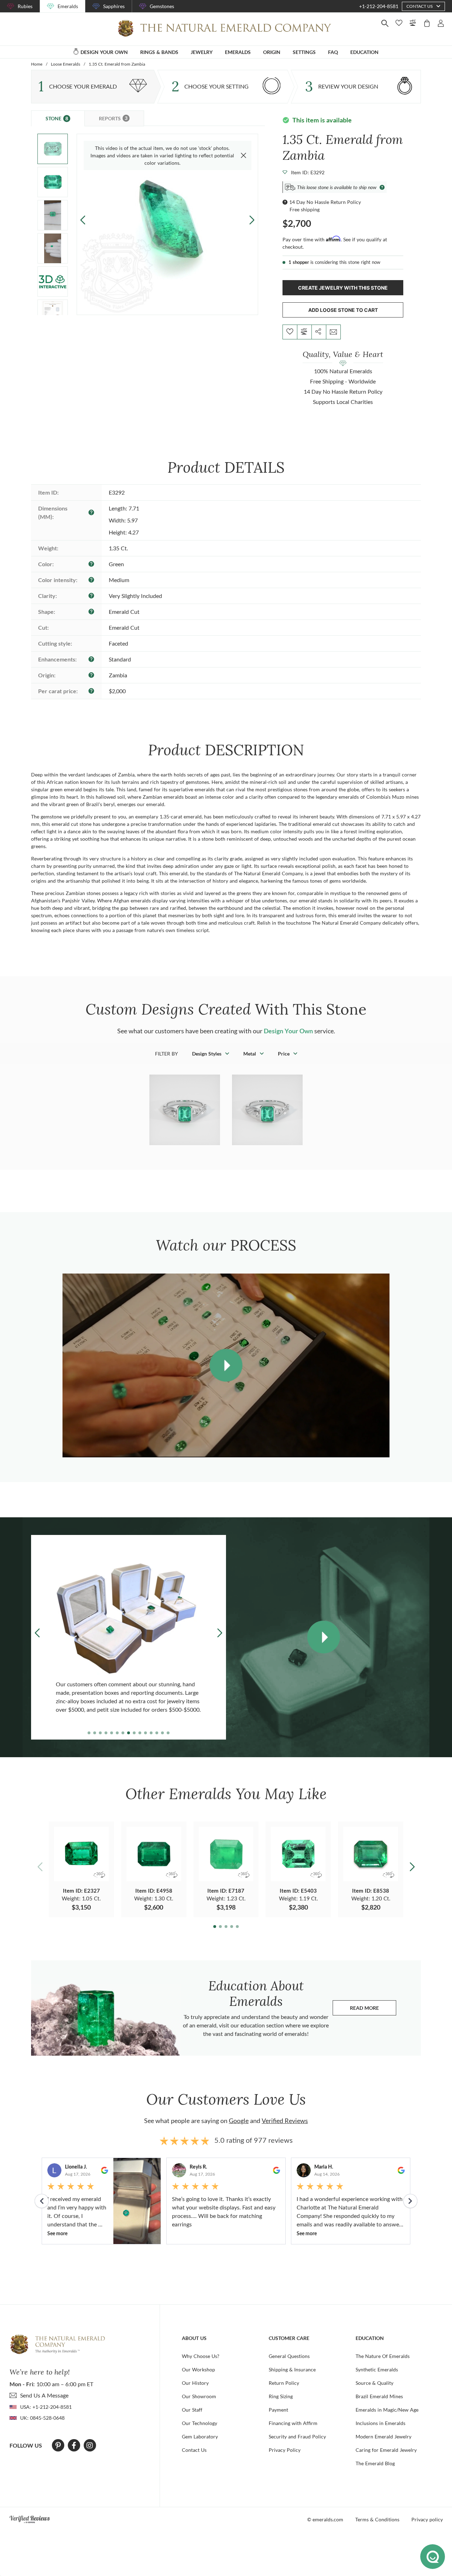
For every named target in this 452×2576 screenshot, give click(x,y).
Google (239, 2121)
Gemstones (162, 6)
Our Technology (200, 2423)
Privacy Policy (285, 2450)
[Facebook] (74, 2445)
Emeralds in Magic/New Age (387, 2410)
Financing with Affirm (293, 2423)
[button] (252, 220)
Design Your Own (288, 1031)
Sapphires (114, 6)
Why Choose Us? (201, 2356)
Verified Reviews (285, 2121)
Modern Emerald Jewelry (383, 2436)
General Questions (289, 2356)
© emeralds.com (325, 2519)
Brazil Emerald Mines (379, 2396)
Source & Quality (374, 2383)
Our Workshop (198, 2369)
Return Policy (284, 2383)
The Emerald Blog (375, 2463)
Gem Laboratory (200, 2436)
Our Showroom (199, 2396)
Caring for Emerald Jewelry (386, 2450)
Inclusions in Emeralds (380, 2423)
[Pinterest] (58, 2445)
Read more (373, 2010)
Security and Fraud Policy (297, 2436)
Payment (278, 2410)
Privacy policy (427, 2519)
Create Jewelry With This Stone (343, 288)
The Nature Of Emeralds (383, 2356)
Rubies (25, 6)
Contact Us (194, 2450)
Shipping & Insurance (292, 2369)
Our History (195, 2383)
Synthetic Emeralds (377, 2369)
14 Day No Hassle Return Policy (325, 202)
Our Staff (192, 2410)
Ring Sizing (281, 2396)
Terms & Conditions (377, 2519)
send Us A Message (44, 2395)
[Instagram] (90, 2445)
